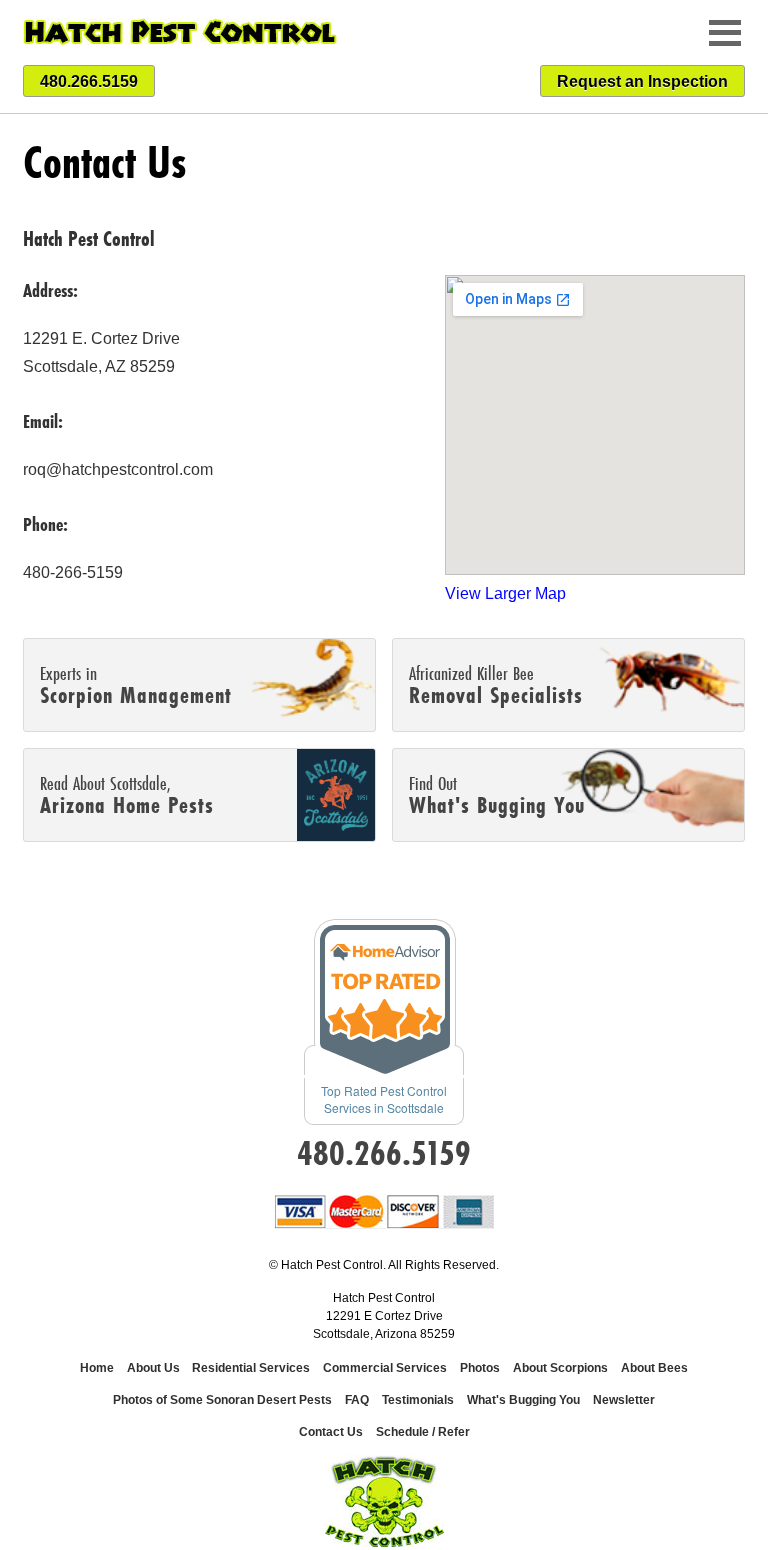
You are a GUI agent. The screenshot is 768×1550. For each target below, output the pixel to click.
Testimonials (418, 1400)
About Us (155, 1368)
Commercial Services (385, 1368)
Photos (480, 1368)
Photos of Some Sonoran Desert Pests (222, 1400)
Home (97, 1368)
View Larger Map (505, 593)
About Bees (654, 1368)
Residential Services (251, 1368)
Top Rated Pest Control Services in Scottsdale (384, 1099)
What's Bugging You (523, 1400)
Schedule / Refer (423, 1432)
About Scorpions (560, 1368)
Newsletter (624, 1400)
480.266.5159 (89, 81)
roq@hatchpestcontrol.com (118, 469)
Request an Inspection (642, 81)
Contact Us (331, 1432)
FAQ (357, 1400)
